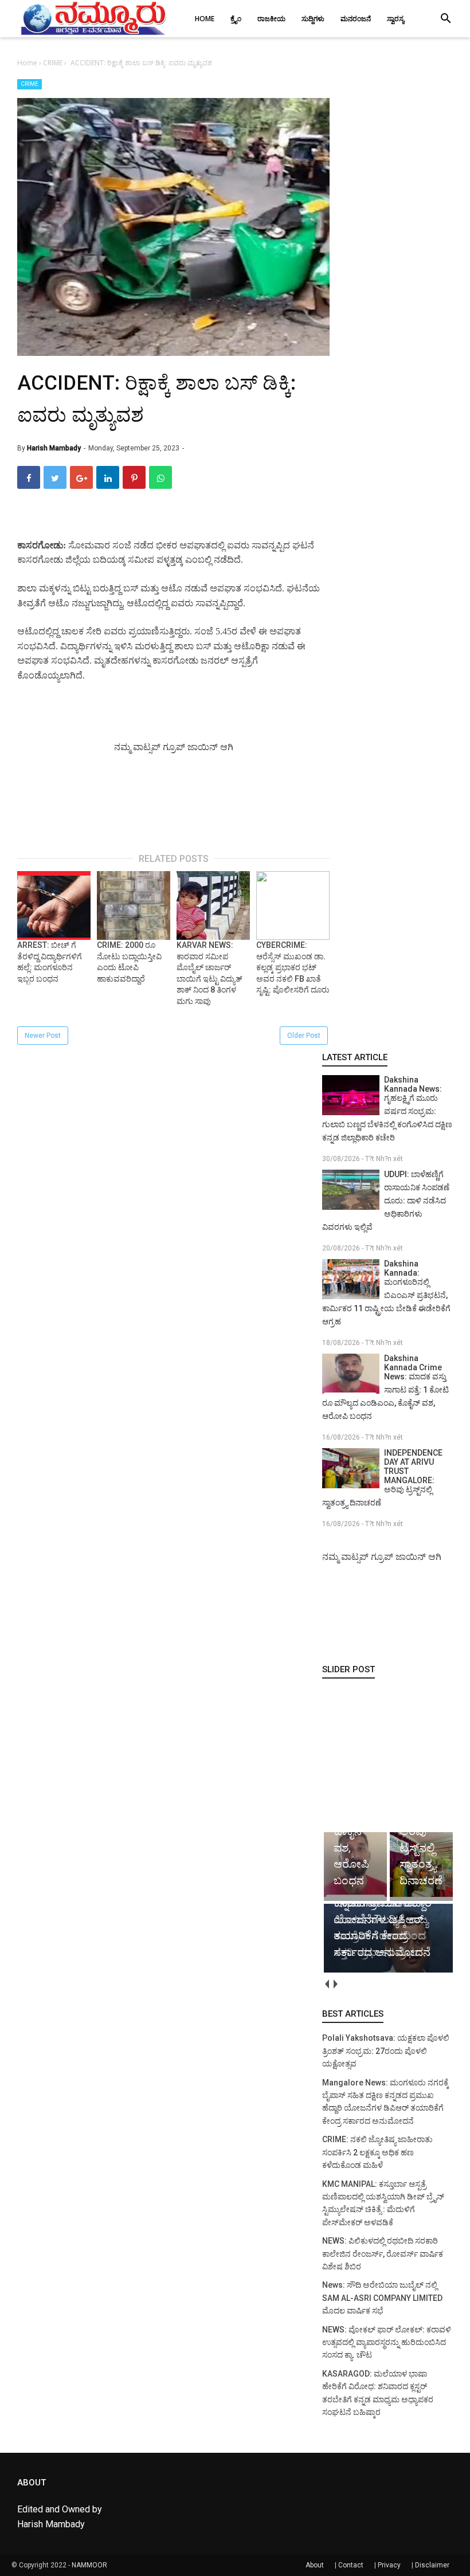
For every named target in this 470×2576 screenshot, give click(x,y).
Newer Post (43, 1036)
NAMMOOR (89, 2565)
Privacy (389, 2565)
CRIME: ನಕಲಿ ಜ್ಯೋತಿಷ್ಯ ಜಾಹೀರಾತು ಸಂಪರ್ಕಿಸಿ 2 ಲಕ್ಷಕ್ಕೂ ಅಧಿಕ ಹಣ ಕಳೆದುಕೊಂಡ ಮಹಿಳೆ (377, 2152)
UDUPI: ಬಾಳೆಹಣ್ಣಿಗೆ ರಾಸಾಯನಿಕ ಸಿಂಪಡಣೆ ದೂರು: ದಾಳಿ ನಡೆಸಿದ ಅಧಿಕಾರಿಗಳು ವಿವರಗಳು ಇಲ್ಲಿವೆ (386, 1201)
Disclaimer (432, 2565)
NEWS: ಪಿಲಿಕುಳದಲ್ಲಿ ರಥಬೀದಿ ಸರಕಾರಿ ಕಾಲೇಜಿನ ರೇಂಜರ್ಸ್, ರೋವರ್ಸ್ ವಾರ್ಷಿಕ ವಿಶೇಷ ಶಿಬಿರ (383, 2254)
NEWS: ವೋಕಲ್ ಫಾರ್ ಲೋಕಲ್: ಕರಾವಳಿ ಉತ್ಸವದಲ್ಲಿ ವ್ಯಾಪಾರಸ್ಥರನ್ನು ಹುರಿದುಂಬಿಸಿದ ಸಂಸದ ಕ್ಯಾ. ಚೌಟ (387, 2342)
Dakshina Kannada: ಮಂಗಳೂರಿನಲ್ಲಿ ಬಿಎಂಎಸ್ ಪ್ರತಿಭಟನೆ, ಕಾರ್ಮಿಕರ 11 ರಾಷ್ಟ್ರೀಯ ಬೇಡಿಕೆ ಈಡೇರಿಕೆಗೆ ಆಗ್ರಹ (386, 1293)
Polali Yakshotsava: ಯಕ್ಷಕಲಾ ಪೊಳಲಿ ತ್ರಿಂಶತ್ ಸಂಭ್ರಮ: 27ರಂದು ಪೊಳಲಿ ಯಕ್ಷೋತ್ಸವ (386, 2051)
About (315, 2565)
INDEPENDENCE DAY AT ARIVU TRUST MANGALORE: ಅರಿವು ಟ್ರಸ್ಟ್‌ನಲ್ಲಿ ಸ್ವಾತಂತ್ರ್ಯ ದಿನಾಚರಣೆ (382, 1478)
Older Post (304, 1036)
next (335, 1984)
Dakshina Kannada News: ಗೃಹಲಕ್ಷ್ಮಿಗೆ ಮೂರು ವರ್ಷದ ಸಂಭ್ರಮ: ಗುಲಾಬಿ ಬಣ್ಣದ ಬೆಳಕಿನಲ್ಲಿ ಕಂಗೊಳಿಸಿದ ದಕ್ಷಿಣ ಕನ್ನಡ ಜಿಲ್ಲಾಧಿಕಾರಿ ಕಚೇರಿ (387, 1109)
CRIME (30, 84)
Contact (351, 2565)
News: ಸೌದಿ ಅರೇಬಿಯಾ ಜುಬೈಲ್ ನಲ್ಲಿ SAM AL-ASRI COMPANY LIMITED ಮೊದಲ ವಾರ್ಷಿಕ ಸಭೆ (382, 2298)
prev (326, 1984)
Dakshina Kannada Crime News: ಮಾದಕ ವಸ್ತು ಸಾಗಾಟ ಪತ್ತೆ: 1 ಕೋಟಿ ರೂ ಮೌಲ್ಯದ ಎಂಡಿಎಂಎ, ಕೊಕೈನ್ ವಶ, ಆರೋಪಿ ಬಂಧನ (385, 1387)
